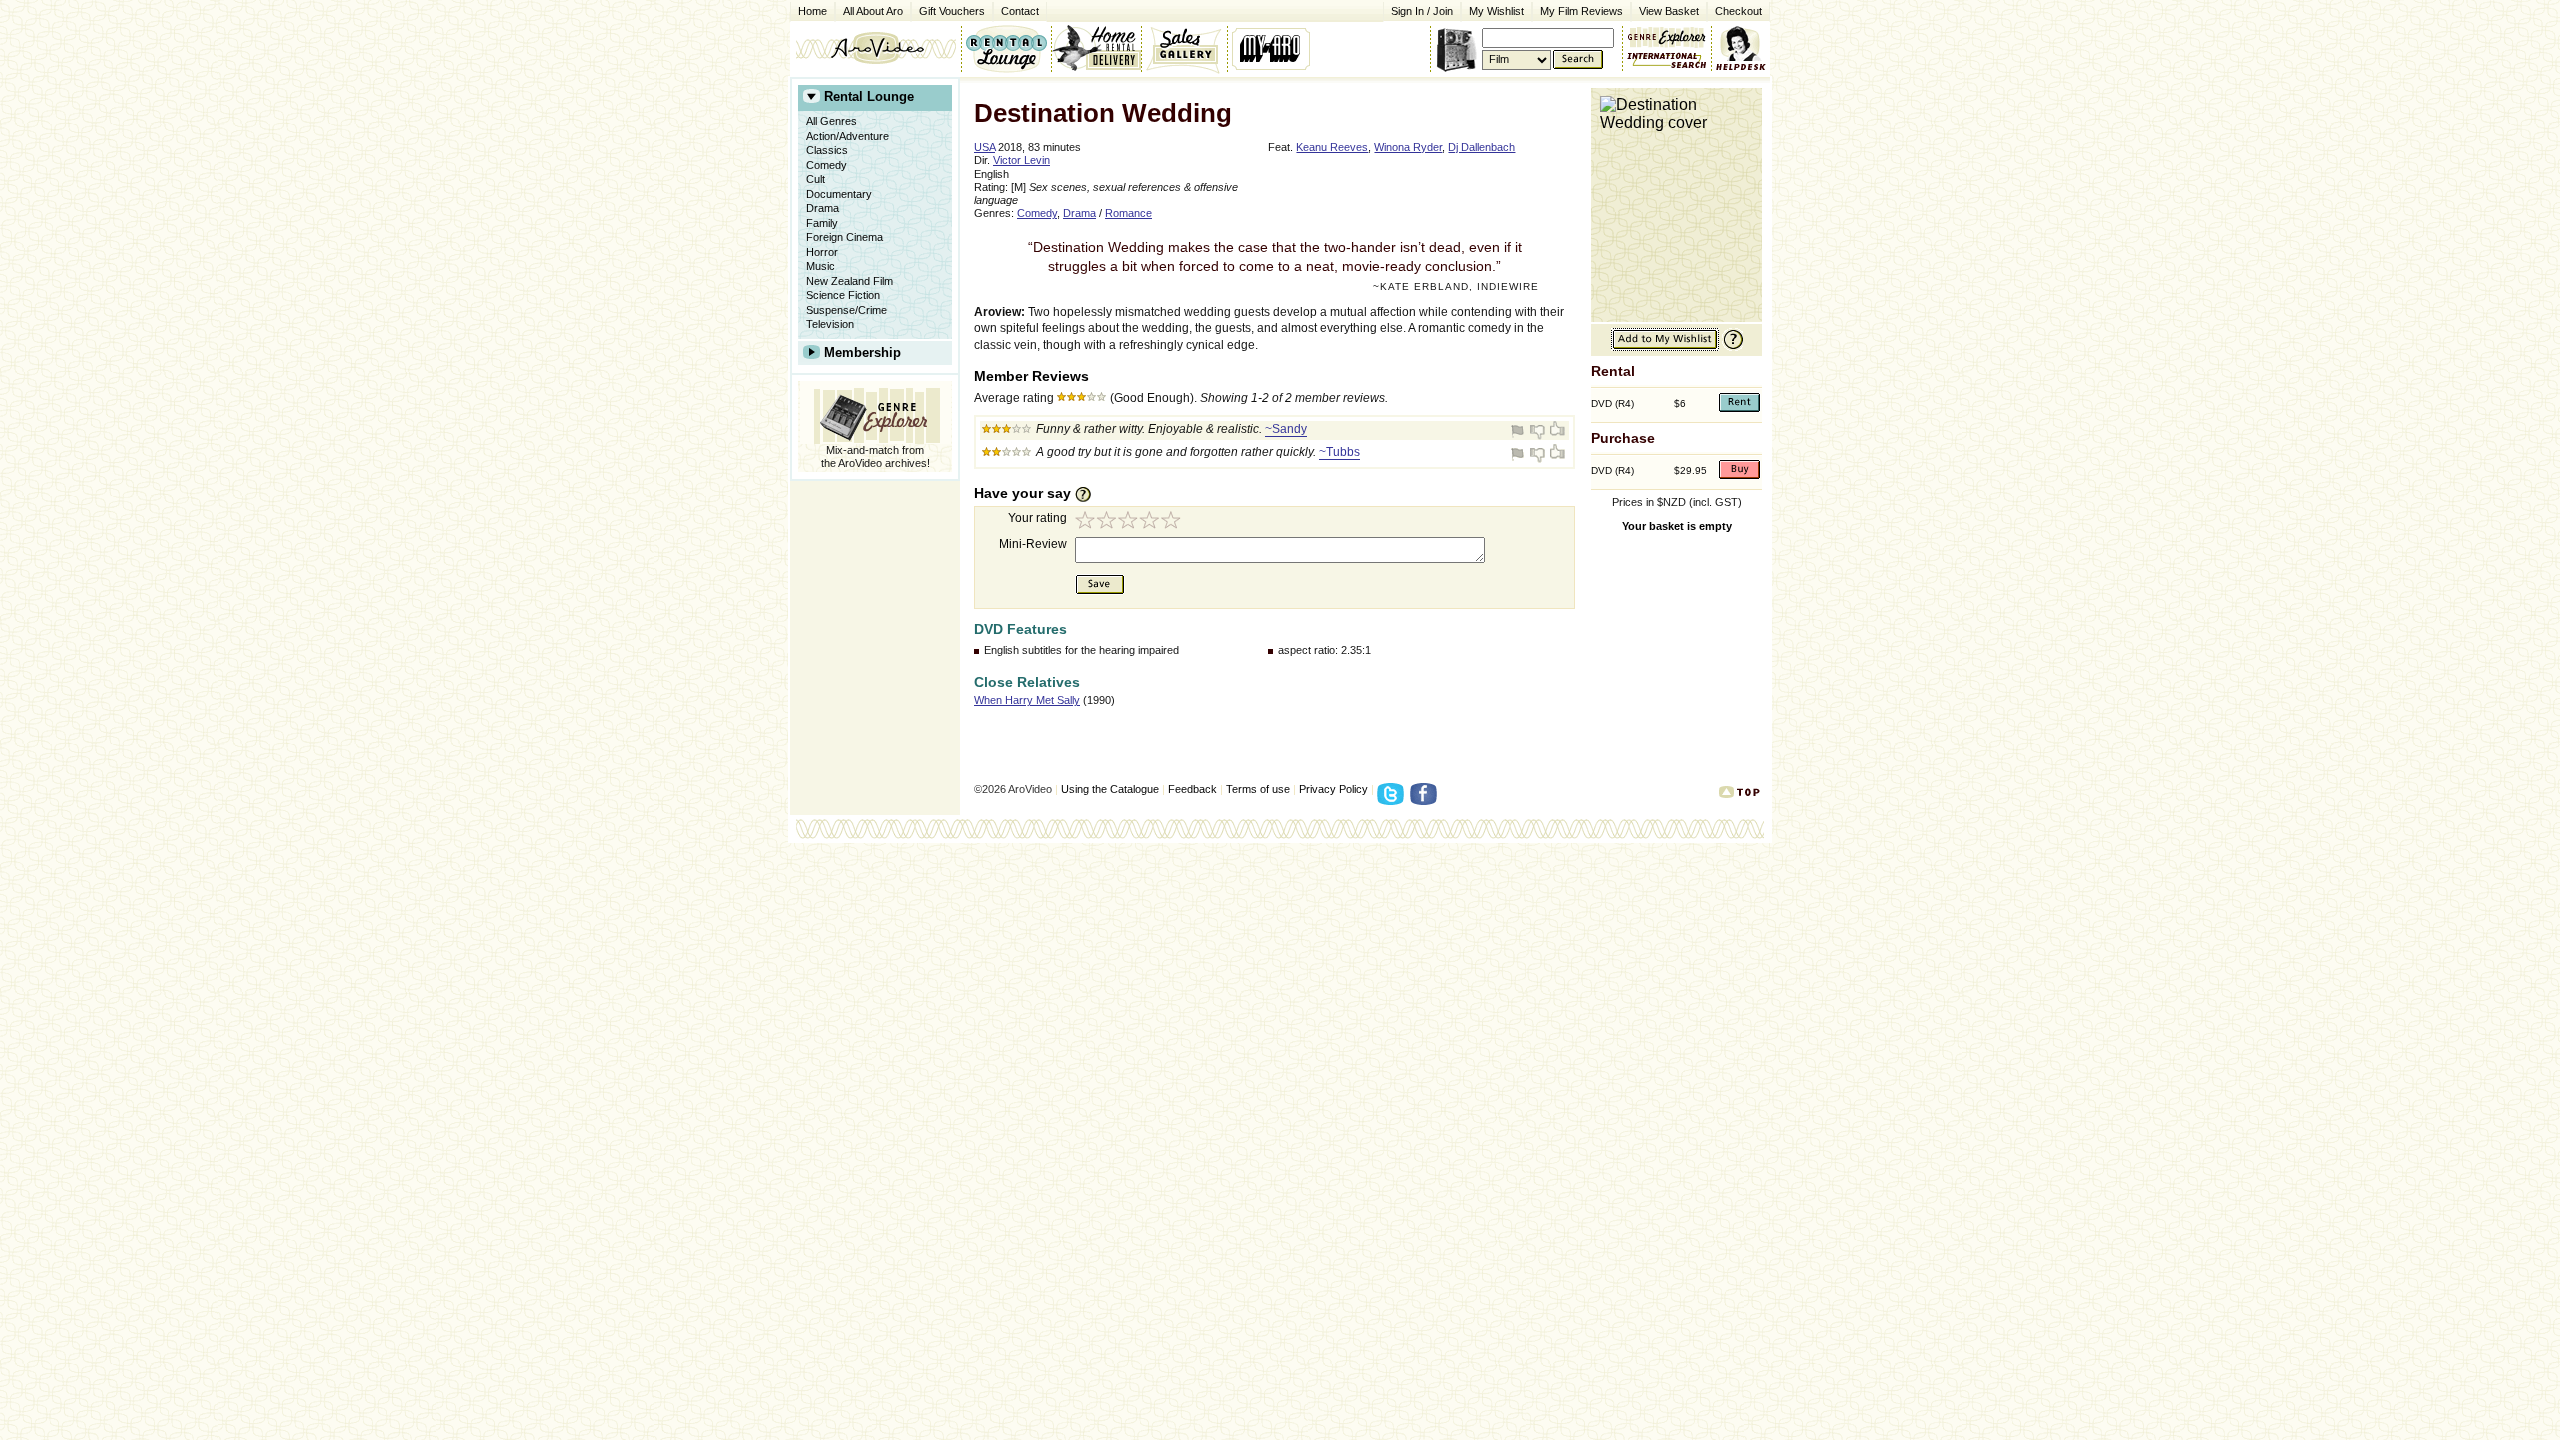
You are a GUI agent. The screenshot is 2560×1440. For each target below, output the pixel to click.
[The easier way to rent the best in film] (1096, 48)
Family (822, 223)
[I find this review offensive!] (1520, 431)
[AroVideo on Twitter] (1393, 800)
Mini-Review (1033, 544)
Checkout (1738, 11)
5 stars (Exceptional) (1174, 522)
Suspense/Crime (846, 310)
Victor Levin (1021, 160)
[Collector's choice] (1184, 48)
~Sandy (1286, 429)
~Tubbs (1339, 452)
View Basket (1665, 9)
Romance (1128, 213)
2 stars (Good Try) (1108, 522)
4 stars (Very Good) (1152, 522)
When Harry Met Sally (1027, 700)
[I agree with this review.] (1556, 431)
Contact (1016, 9)
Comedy (826, 165)
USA (984, 147)
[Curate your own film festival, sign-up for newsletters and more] (1272, 48)
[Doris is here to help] (1741, 48)
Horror (822, 252)
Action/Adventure (847, 136)
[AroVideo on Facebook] (1426, 800)
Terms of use (1258, 789)
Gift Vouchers (952, 11)
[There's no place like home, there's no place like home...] (875, 48)
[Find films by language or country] (1667, 61)
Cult (815, 179)
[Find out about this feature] (1731, 347)
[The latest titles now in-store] (1006, 48)
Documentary (839, 194)
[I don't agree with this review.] (1538, 431)
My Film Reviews (1581, 11)
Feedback (1192, 789)
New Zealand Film (849, 281)
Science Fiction (843, 295)
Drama (822, 208)
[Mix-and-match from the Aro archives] (1667, 35)
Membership (862, 352)
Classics (827, 150)
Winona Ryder (1408, 147)
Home (812, 11)
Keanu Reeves (1332, 147)
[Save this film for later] (1665, 347)
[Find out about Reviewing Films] (1089, 494)
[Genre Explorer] (875, 412)
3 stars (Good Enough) (1130, 522)
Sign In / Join (1422, 11)
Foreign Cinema (844, 237)
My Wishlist (1496, 11)
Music (820, 266)
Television (830, 324)
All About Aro (873, 11)
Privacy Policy (1333, 789)
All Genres (831, 121)
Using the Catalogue (1110, 789)
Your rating (1037, 518)
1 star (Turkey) (1086, 522)
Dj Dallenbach (1481, 147)
